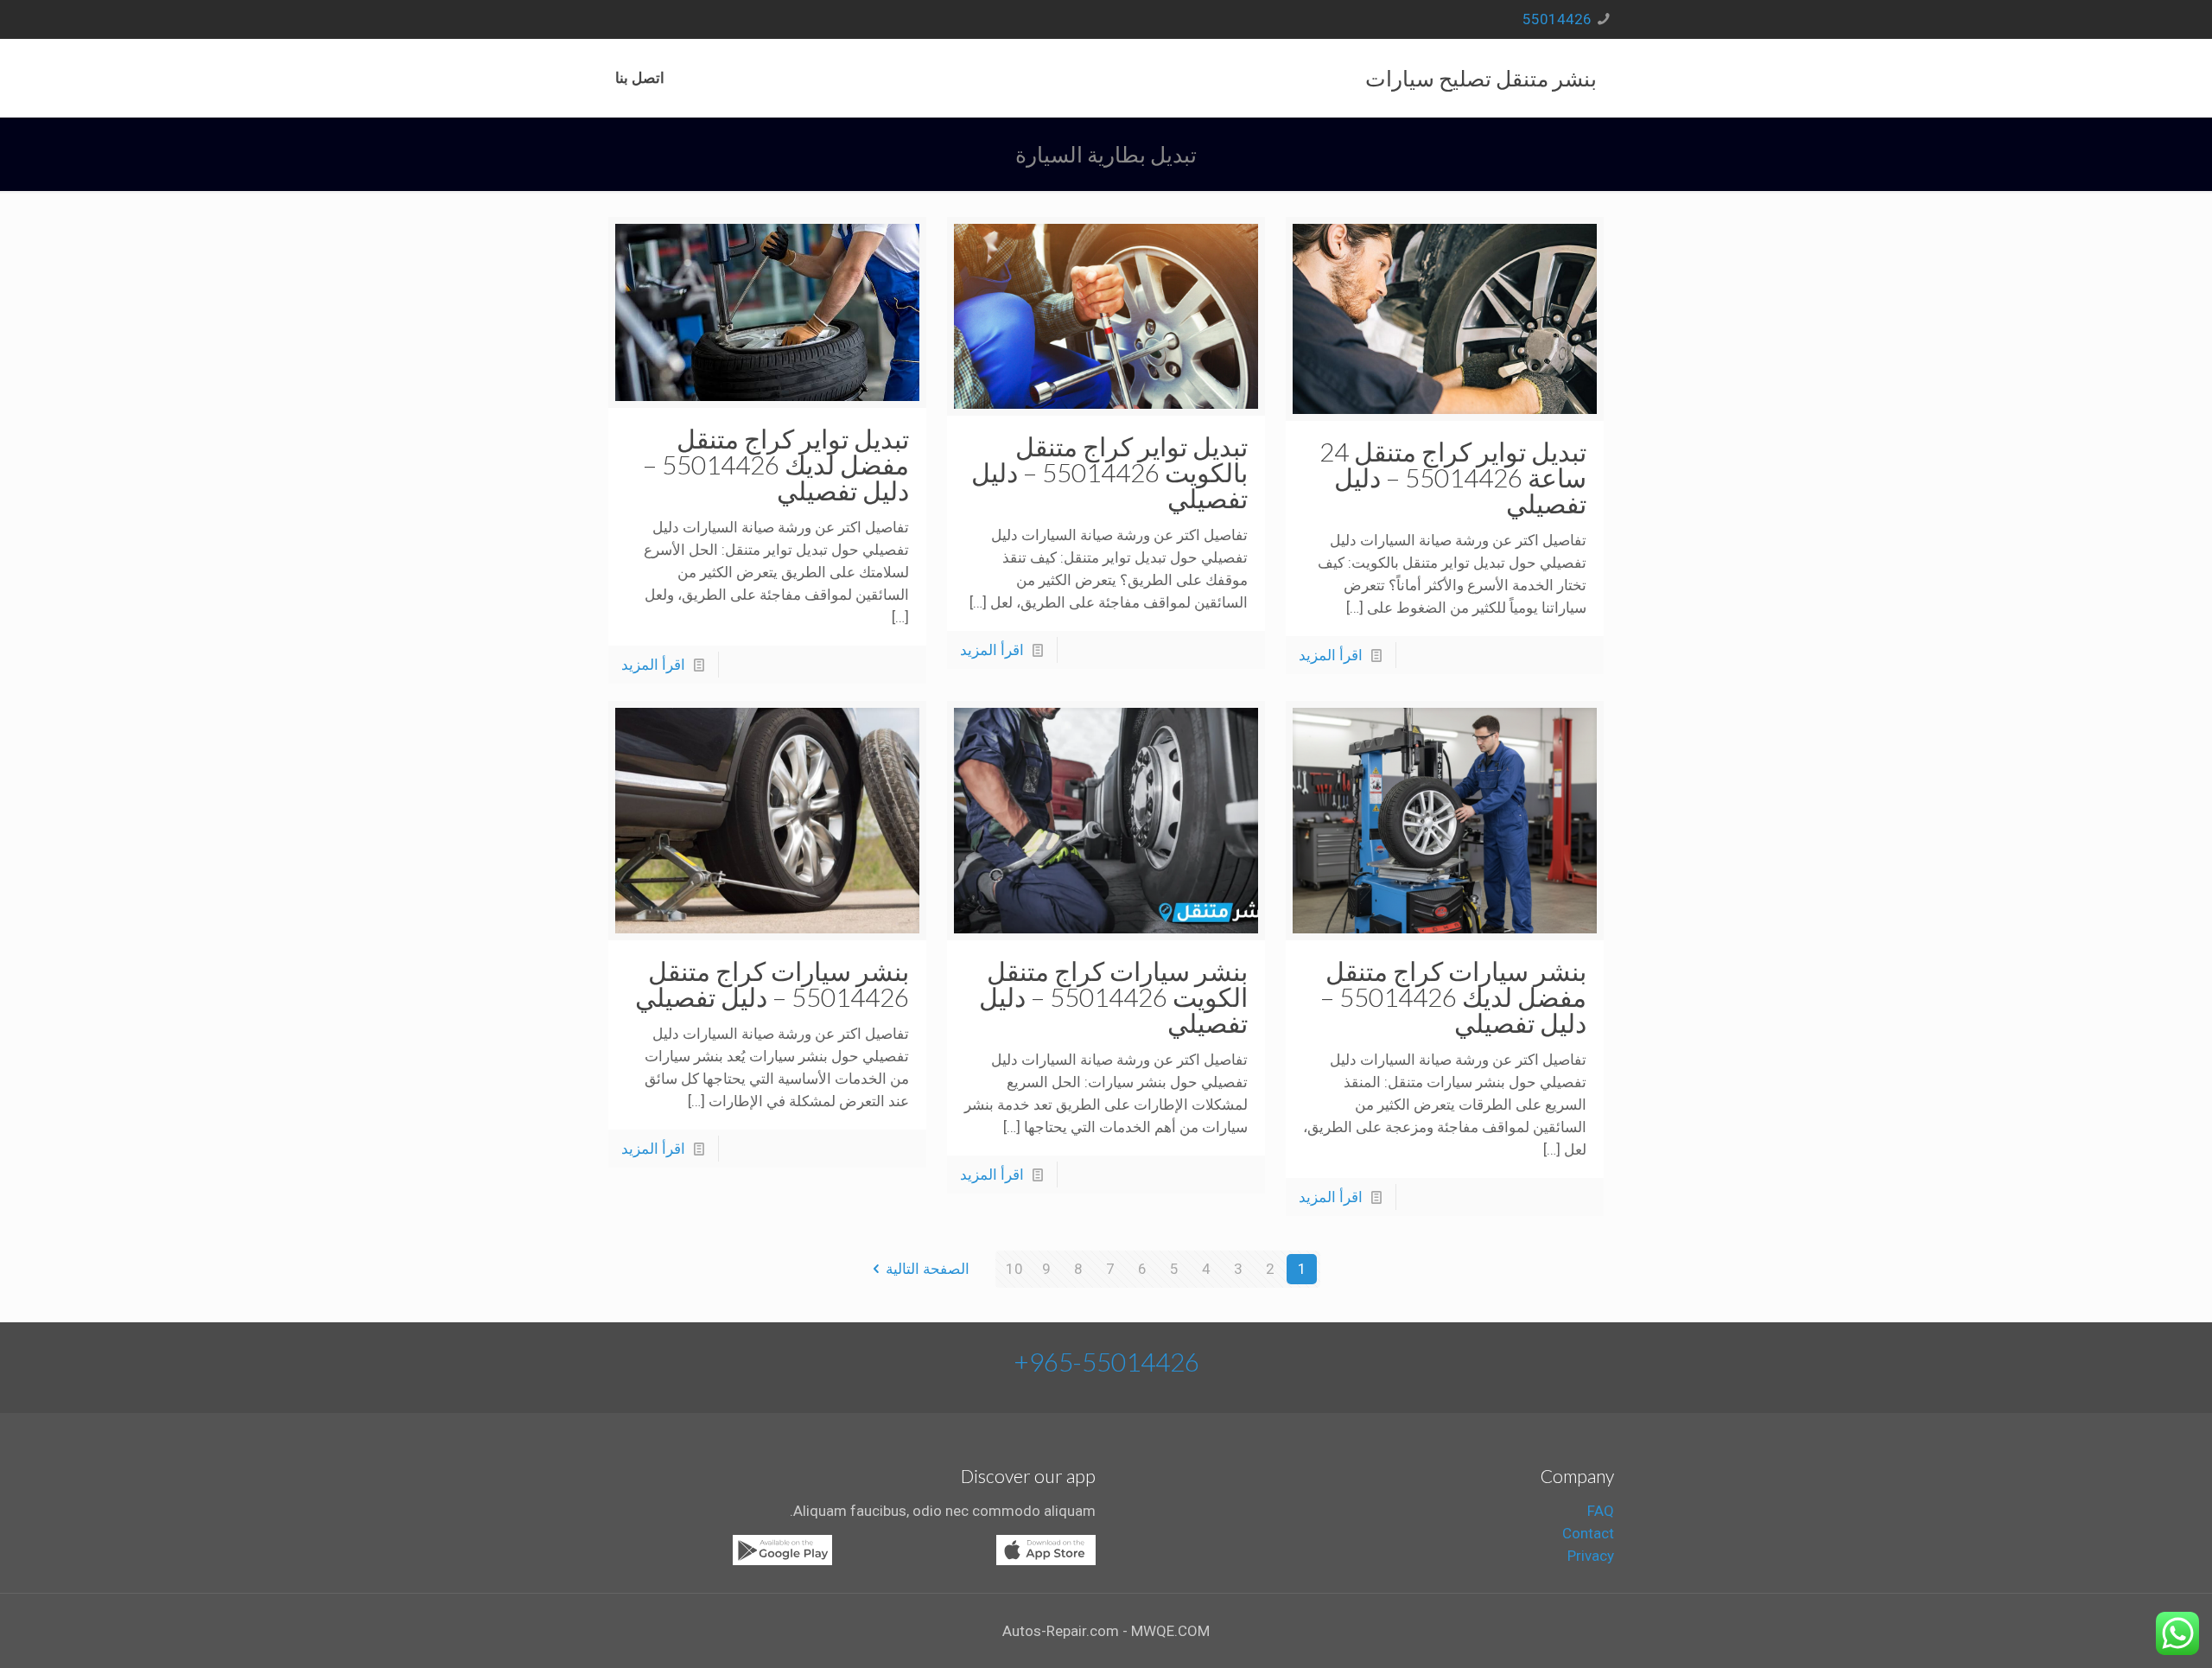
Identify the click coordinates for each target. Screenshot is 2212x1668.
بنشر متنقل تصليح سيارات (1481, 78)
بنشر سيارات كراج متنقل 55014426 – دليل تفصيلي (772, 984)
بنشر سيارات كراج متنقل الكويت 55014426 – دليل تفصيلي (1113, 996)
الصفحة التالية (928, 1269)
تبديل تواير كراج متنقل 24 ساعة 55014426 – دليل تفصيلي (1453, 477)
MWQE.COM (1170, 1631)
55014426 (1557, 19)
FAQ (1601, 1511)
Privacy (1591, 1556)
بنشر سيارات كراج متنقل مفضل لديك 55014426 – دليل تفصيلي (1453, 996)
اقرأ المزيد (1331, 655)
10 (1014, 1269)
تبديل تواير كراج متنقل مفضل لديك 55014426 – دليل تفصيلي (776, 464)
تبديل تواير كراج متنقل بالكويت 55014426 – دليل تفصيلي (1109, 472)
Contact (1588, 1533)
